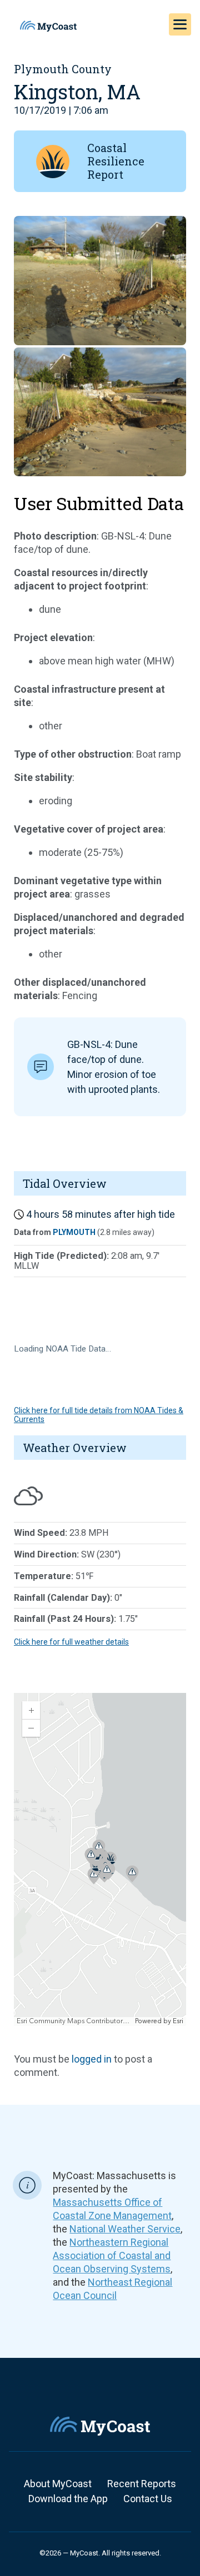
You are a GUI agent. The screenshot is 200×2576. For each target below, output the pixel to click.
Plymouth (74, 1232)
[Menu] (180, 24)
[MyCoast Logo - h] (48, 26)
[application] (100, 1859)
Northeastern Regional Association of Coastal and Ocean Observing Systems (112, 2255)
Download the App (68, 2499)
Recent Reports (142, 2484)
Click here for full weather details (71, 1642)
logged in (92, 2059)
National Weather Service (125, 2229)
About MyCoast (58, 2484)
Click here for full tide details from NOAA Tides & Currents (99, 1415)
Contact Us (148, 2499)
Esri (178, 2021)
